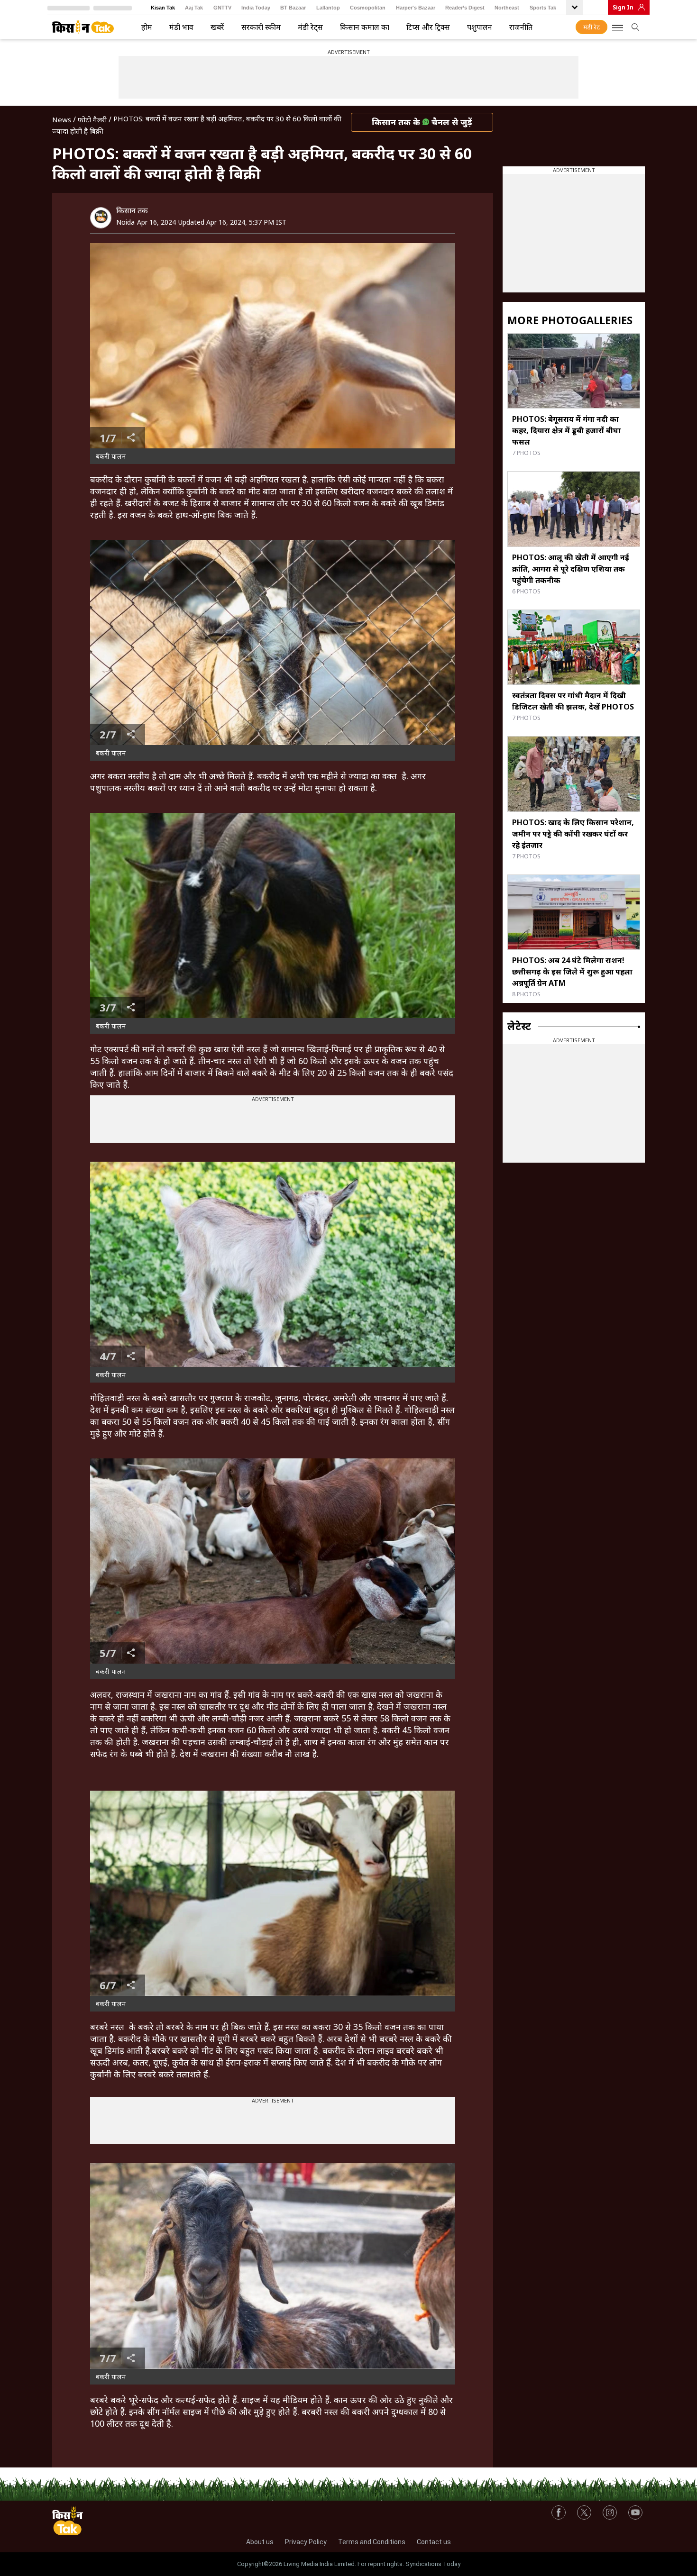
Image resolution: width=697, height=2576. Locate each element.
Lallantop (328, 8)
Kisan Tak (163, 8)
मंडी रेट (592, 27)
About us (260, 2542)
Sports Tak (543, 8)
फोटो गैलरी (92, 119)
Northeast (507, 8)
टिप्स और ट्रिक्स (428, 27)
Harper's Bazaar (416, 8)
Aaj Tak (194, 8)
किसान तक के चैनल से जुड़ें (422, 122)
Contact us (434, 2542)
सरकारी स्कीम (261, 27)
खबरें (217, 27)
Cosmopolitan (368, 8)
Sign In (623, 7)
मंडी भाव (181, 27)
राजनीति (521, 27)
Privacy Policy (306, 2542)
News (62, 119)
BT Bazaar (293, 8)
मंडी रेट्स (310, 27)
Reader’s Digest (465, 8)
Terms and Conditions (372, 2542)
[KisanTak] (83, 27)
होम (147, 27)
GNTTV (222, 8)
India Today (256, 8)
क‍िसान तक (132, 210)
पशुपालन (480, 27)
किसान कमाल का (365, 27)
